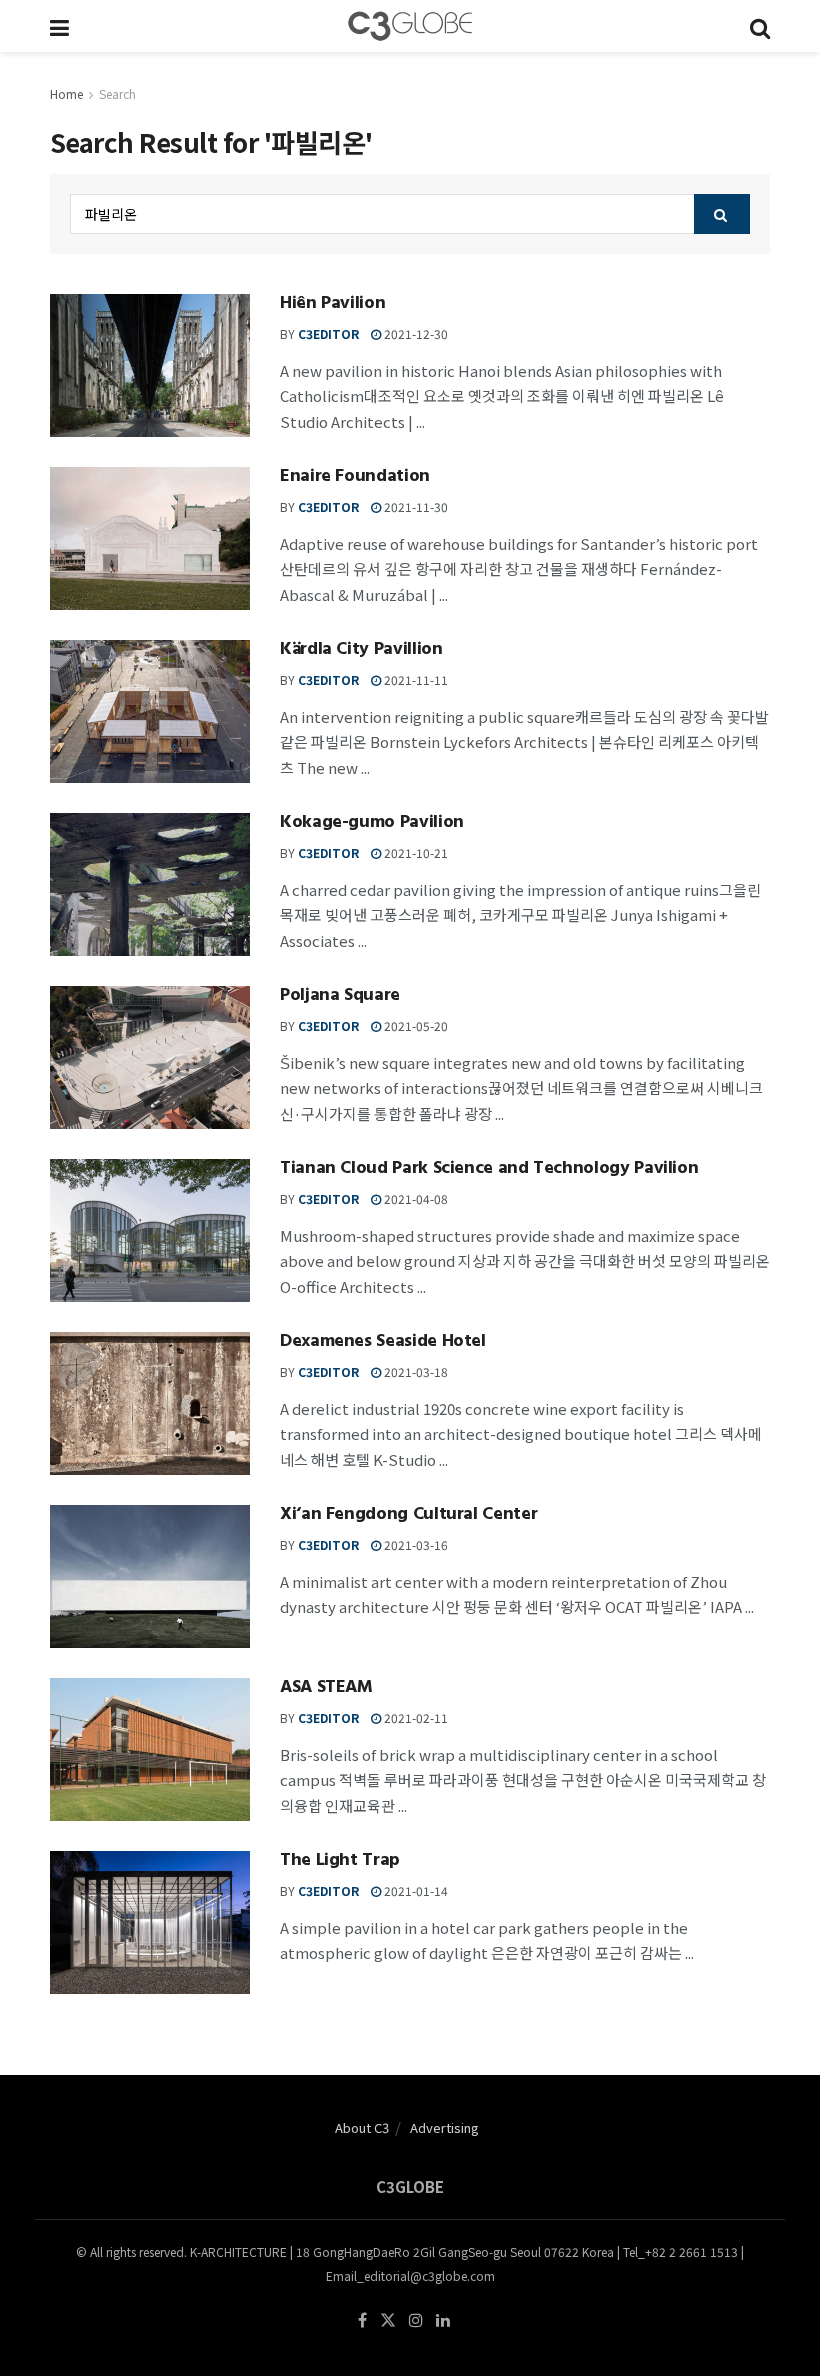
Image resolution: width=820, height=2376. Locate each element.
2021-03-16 (414, 1544)
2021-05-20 (414, 1025)
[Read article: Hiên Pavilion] (150, 365)
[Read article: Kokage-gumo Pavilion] (150, 884)
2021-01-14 (414, 1890)
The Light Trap (340, 1862)
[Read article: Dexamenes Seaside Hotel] (150, 1403)
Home (66, 93)
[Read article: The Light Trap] (150, 1922)
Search (117, 93)
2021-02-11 (414, 1717)
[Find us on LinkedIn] (443, 2320)
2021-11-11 (414, 679)
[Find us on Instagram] (416, 2320)
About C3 (362, 2127)
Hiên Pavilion (332, 305)
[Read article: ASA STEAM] (150, 1749)
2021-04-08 (414, 1198)
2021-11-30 (414, 506)
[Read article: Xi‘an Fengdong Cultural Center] (150, 1576)
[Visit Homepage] (410, 26)
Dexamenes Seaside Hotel (383, 1343)
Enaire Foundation (355, 478)
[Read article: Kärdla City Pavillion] (150, 711)
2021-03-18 (414, 1371)
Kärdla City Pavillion (361, 651)
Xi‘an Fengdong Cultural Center (408, 1516)
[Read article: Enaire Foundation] (150, 538)
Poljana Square (340, 997)
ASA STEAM (326, 1689)
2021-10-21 (414, 852)
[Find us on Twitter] (388, 2320)
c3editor (328, 333)
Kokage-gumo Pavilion (372, 824)
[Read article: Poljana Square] (150, 1057)
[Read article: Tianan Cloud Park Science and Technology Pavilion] (150, 1230)
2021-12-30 (414, 333)
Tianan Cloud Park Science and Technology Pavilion (489, 1170)
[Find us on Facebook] (362, 2320)
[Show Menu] (59, 26)
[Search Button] (760, 26)
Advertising (444, 2127)
